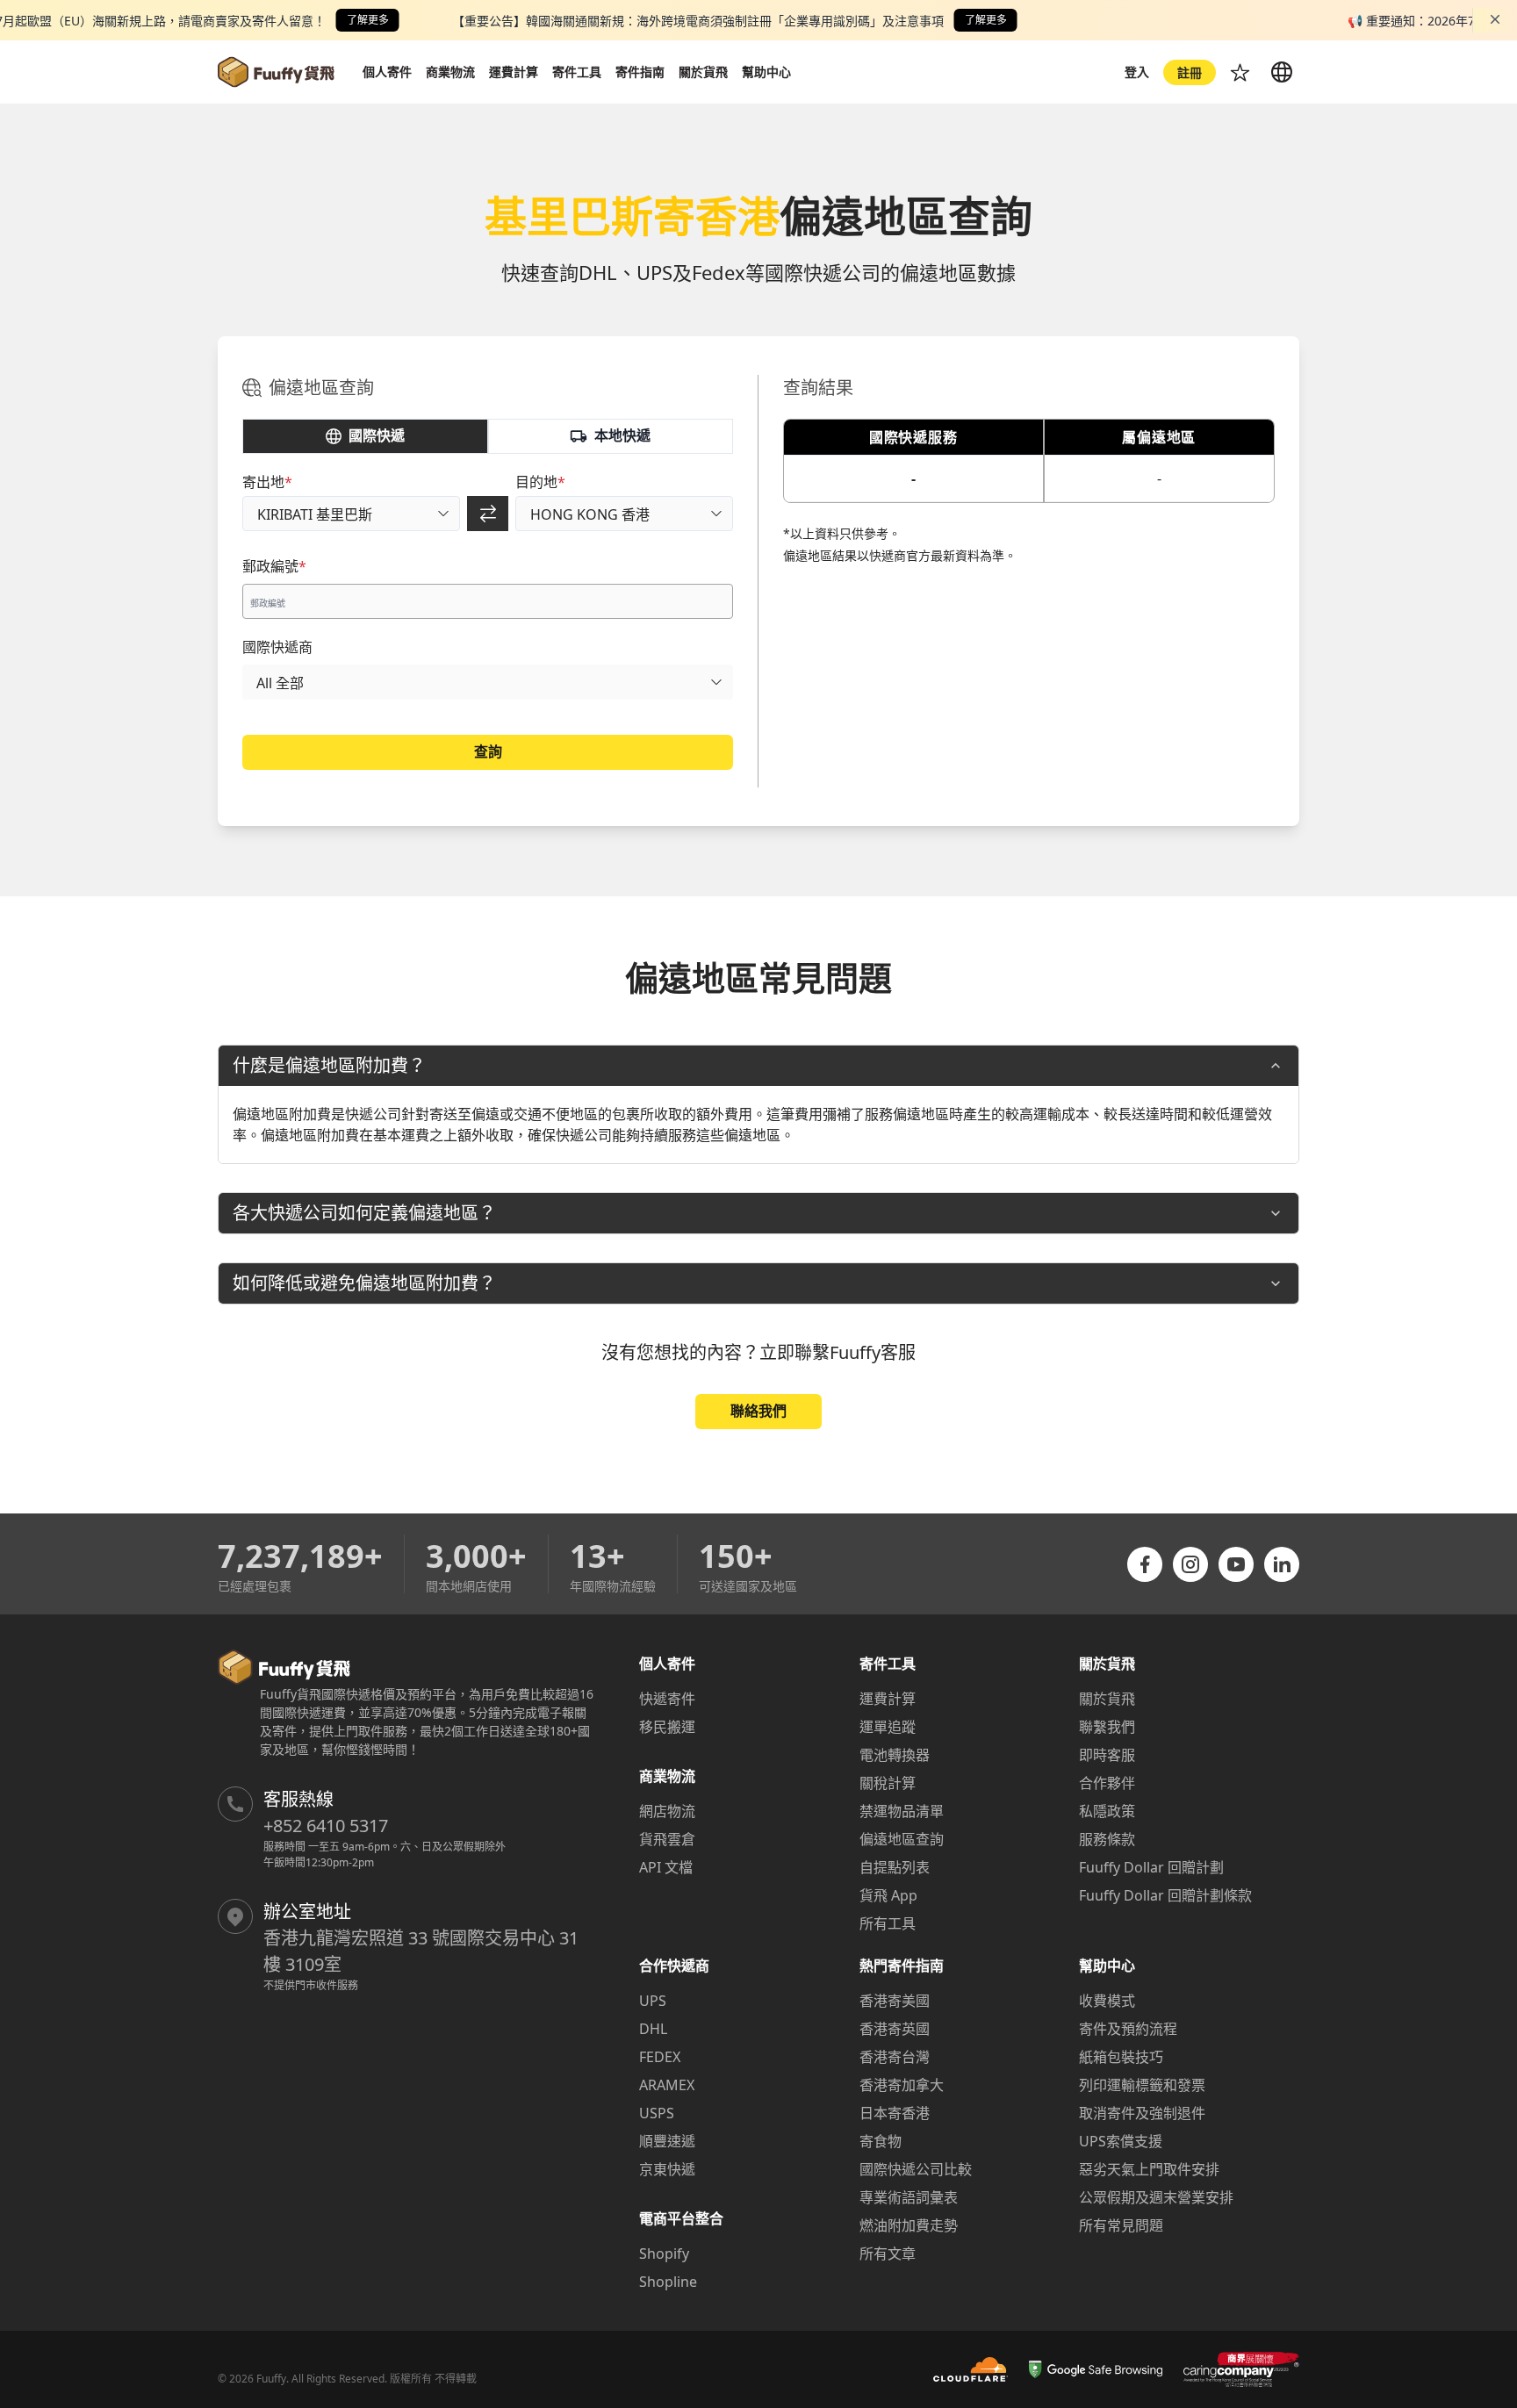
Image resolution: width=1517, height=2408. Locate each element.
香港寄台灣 (895, 2057)
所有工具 (888, 1923)
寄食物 (881, 2141)
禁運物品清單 (902, 1811)
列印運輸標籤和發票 (1142, 2085)
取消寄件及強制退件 (1142, 2113)
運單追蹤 (888, 1727)
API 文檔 (666, 1867)
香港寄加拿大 (902, 2085)
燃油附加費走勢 (909, 2225)
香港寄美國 (895, 2001)
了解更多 (368, 20)
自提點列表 (895, 1867)
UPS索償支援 (1121, 2141)
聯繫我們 (1107, 1727)
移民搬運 (667, 1727)
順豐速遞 (667, 2141)
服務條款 (1107, 1839)
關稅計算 (888, 1783)
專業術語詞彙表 (909, 2197)
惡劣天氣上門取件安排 (1149, 2169)
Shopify (664, 2253)
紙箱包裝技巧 (1121, 2057)
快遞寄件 (667, 1699)
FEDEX (660, 2057)
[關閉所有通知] (1495, 19)
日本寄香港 (895, 2113)
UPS (653, 2001)
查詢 (488, 751)
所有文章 (888, 2253)
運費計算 (888, 1699)
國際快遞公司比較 (916, 2169)
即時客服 (1107, 1755)
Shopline (668, 2282)
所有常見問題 (1121, 2225)
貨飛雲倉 (667, 1839)
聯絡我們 (758, 1411)
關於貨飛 (1107, 1699)
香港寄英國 (895, 2029)
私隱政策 (1107, 1811)
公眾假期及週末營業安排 (1156, 2197)
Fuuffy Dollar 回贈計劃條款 (1165, 1895)
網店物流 (667, 1811)
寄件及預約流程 (1128, 2029)
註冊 (1190, 72)
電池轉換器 (895, 1755)
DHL (653, 2029)
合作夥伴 (1107, 1783)
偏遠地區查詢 (902, 1839)
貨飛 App (888, 1895)
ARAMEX (667, 2085)
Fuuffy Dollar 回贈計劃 (1151, 1867)
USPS (657, 2113)
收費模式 (1107, 2001)
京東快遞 (667, 2169)
